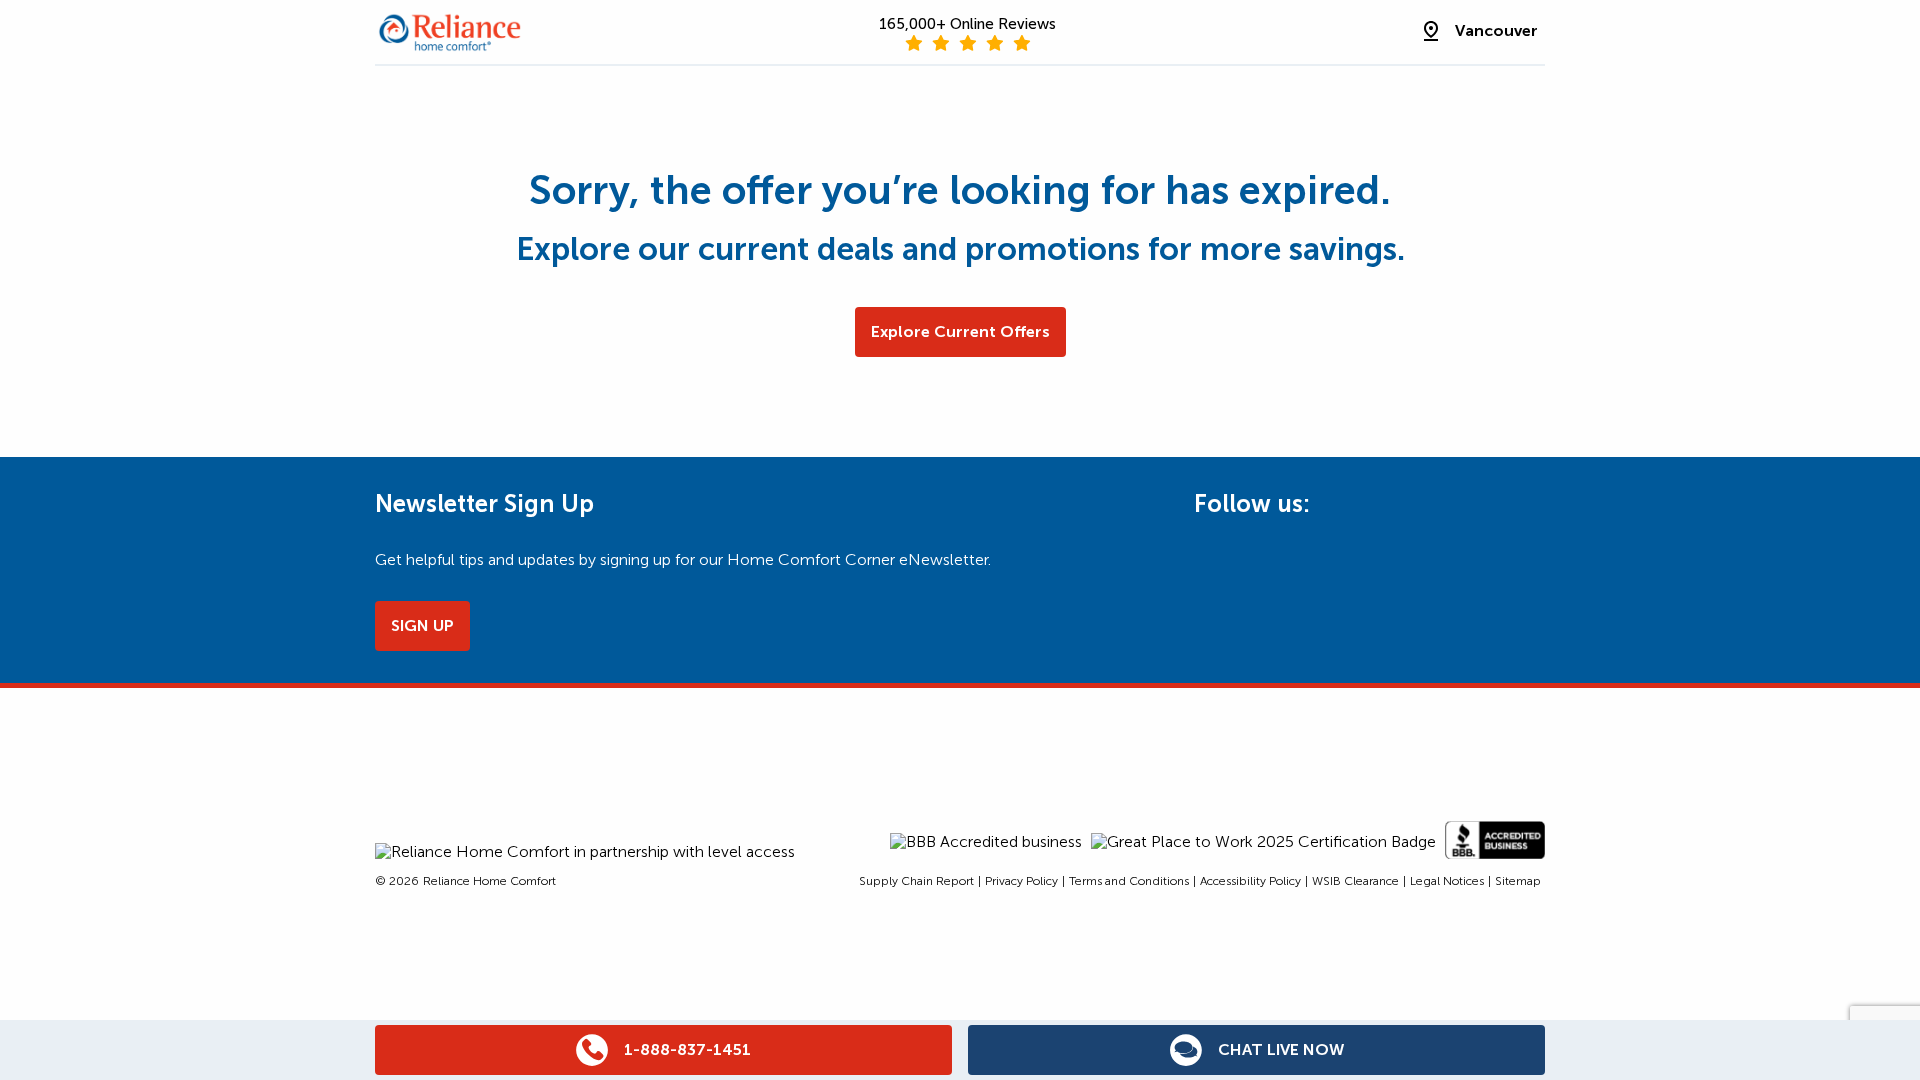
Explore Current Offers (960, 331)
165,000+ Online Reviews (967, 24)
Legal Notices (1447, 881)
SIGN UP (422, 625)
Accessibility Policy (1250, 881)
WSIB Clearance (1355, 881)
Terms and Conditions (1129, 881)
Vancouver (1496, 30)
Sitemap (1518, 881)
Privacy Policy (1021, 881)
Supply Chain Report (916, 881)
